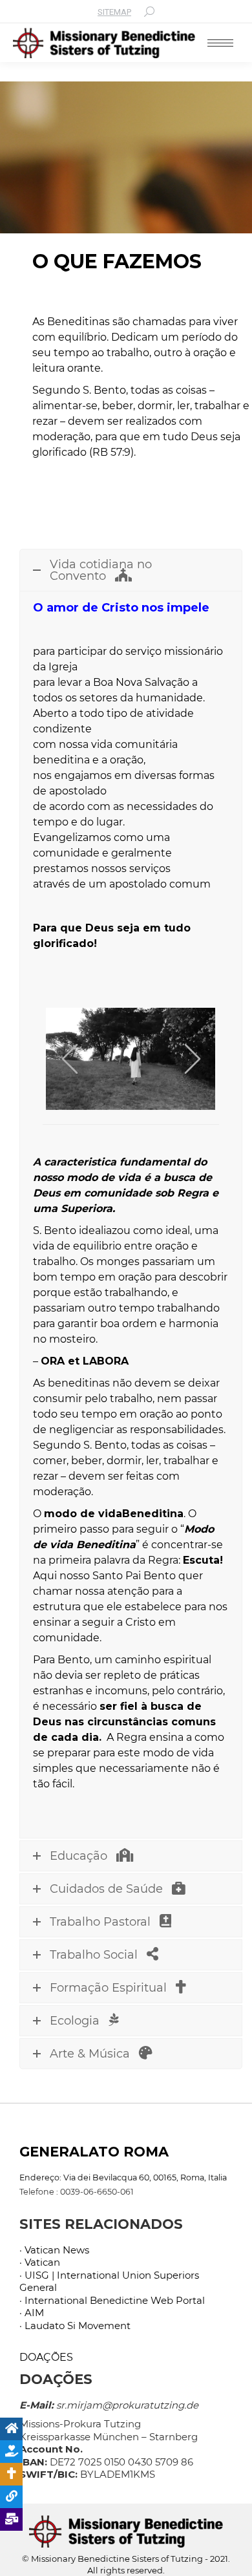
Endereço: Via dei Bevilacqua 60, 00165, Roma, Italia (123, 2177)
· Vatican (40, 2262)
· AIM (32, 2313)
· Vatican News (54, 2250)
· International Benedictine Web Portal (112, 2300)
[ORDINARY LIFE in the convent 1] (130, 1059)
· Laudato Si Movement (75, 2326)
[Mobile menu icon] (220, 43)
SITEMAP (114, 12)
